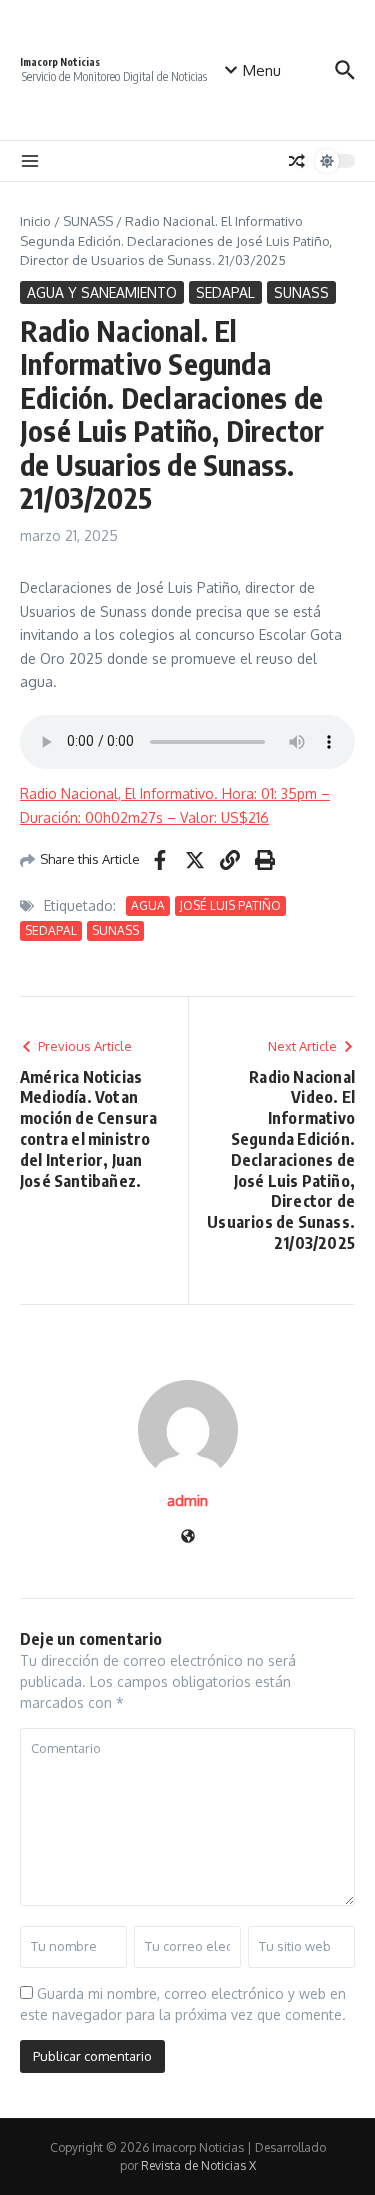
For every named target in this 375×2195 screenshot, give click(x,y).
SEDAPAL (225, 292)
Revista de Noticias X (198, 2165)
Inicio (35, 221)
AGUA (148, 905)
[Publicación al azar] (297, 161)
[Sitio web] (188, 1537)
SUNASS (88, 221)
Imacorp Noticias (60, 62)
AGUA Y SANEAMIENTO (102, 292)
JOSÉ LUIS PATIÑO (230, 905)
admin (187, 1500)
